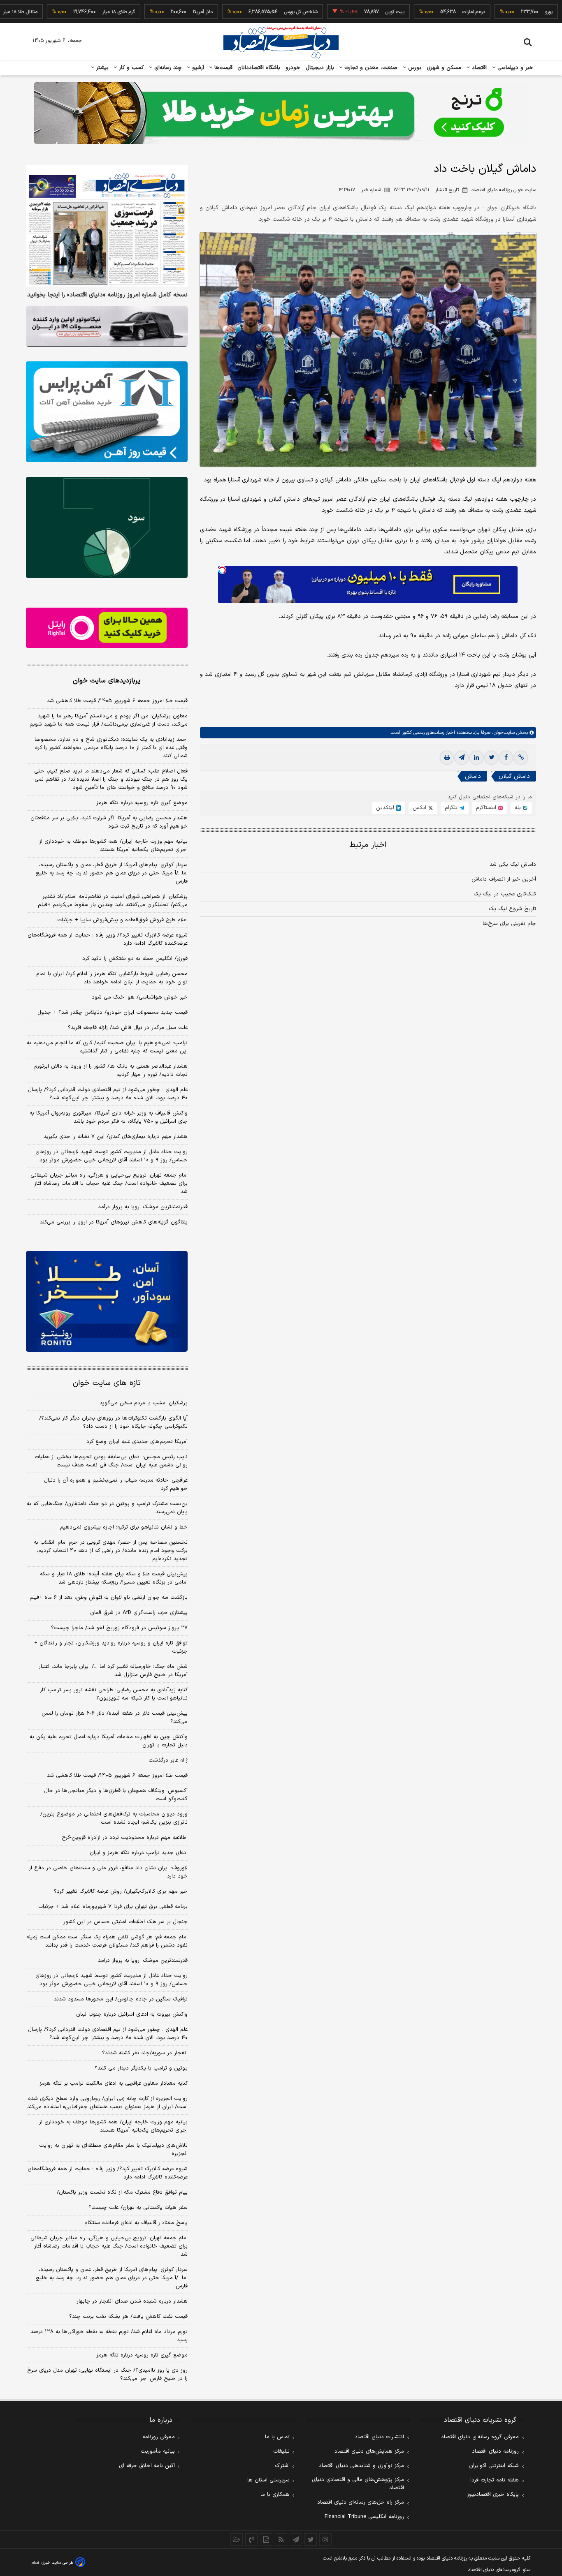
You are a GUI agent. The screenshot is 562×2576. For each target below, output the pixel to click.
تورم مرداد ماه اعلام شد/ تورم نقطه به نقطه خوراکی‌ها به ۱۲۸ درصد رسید (109, 2336)
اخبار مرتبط (368, 845)
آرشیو (197, 68)
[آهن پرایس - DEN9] (107, 412)
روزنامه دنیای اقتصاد (495, 2451)
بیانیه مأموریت (158, 2451)
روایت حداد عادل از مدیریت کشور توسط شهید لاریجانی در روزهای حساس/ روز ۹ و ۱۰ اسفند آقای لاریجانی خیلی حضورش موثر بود (111, 1156)
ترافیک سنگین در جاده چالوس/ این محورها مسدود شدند (121, 1999)
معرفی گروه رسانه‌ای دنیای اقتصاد (480, 2437)
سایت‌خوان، (503, 733)
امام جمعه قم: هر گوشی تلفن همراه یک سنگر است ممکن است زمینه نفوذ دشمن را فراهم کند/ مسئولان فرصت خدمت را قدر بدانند (107, 1941)
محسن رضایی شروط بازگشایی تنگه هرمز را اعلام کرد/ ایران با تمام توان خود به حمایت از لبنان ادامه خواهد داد (112, 978)
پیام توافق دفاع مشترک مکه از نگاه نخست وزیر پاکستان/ (122, 2192)
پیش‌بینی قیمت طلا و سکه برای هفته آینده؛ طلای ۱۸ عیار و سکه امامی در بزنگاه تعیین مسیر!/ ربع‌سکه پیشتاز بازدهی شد (114, 1578)
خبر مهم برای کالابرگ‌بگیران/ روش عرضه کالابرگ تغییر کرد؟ (121, 1892)
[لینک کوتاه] (521, 758)
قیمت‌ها (222, 68)
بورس (414, 68)
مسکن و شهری (444, 68)
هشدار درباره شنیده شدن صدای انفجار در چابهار (132, 2301)
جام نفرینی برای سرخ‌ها (509, 924)
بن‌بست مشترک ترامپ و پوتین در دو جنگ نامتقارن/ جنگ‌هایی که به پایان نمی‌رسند (107, 1508)
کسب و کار (130, 68)
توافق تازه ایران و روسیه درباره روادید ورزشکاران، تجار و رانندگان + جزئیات (111, 1647)
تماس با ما (277, 2437)
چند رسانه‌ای (167, 68)
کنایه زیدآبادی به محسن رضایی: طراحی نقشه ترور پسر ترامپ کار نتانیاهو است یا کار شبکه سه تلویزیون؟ (114, 1694)
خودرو (293, 68)
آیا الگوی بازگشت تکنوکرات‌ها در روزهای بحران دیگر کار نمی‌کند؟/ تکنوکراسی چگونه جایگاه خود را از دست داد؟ (113, 1422)
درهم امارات (422, 12)
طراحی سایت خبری (57, 2563)
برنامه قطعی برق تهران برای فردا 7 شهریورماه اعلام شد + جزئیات (113, 1907)
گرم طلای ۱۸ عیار (67, 12)
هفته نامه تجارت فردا (495, 2480)
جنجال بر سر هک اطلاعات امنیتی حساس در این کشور (125, 1922)
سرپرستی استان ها (268, 2480)
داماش (473, 777)
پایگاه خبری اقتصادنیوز (493, 2495)
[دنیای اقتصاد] (281, 42)
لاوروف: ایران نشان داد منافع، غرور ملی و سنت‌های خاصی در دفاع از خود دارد (108, 1872)
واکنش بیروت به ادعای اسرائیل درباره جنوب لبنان (132, 2014)
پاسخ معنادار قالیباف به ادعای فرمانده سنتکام (136, 2223)
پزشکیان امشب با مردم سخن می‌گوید (144, 1403)
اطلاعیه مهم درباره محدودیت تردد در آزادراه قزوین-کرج (125, 1838)
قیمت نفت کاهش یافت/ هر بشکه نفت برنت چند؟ (128, 2317)
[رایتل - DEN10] (107, 628)
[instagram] (325, 2539)
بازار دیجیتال (320, 68)
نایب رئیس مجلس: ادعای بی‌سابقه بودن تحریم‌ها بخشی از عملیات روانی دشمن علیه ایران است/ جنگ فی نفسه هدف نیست (111, 1461)
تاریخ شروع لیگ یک (512, 909)
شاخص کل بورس (250, 12)
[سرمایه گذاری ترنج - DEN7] (281, 113)
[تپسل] (222, 570)
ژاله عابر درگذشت (168, 1760)
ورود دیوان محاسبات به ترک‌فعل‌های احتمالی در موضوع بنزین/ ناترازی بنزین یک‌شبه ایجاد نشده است (114, 1818)
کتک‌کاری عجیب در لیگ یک (505, 894)
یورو (497, 12)
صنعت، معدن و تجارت (370, 68)
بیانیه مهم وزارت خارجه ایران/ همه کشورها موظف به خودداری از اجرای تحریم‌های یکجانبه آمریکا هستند (113, 846)
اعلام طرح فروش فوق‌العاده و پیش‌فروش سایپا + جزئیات (122, 920)
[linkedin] (476, 758)
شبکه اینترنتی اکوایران (494, 2466)
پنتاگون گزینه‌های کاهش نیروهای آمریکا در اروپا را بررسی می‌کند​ (114, 1222)
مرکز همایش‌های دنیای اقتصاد (369, 2451)
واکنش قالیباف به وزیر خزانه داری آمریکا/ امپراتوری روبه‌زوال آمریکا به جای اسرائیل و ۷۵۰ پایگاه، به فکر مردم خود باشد (109, 1117)
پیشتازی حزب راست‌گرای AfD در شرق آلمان (139, 1613)
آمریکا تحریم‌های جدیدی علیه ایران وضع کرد (137, 1442)
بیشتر (101, 68)
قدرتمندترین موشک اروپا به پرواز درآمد (143, 1207)
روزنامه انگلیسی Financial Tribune (364, 2517)
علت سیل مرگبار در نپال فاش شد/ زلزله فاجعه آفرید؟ (128, 1028)
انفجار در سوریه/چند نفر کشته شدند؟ (145, 2053)
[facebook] (506, 758)
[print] (447, 758)
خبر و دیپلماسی (514, 68)
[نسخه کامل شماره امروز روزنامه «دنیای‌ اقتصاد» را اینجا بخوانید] (107, 226)
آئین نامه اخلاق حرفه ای (147, 2466)
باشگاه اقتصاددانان (259, 68)
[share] (266, 2539)
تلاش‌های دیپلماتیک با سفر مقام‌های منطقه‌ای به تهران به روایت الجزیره (113, 2150)
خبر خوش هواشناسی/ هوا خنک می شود (140, 997)
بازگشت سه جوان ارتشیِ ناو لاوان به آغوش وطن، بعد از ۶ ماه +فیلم (109, 1598)
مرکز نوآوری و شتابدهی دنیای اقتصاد (361, 2466)
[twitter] (491, 758)
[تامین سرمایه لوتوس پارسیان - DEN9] (107, 527)
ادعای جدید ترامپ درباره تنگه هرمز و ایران (139, 1853)
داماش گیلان (514, 777)
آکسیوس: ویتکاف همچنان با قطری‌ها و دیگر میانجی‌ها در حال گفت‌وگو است (116, 1795)
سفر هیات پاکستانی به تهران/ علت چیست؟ (138, 2208)
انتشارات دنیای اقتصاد (379, 2437)
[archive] (237, 2539)
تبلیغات (281, 2451)
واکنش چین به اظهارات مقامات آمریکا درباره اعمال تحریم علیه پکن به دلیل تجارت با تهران (109, 1741)
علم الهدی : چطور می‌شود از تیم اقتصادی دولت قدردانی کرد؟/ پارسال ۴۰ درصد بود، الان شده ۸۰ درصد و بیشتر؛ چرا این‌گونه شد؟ (108, 1094)
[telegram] (462, 758)
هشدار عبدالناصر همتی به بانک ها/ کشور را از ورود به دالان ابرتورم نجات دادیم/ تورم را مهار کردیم (111, 1071)
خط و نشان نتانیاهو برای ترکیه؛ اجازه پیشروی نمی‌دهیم (124, 1527)
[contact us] (251, 2539)
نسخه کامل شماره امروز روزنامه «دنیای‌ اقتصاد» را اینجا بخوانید (107, 295)
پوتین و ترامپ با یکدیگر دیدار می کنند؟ (141, 2068)
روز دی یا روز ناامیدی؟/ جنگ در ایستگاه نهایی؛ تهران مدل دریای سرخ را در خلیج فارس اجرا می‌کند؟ (107, 2375)
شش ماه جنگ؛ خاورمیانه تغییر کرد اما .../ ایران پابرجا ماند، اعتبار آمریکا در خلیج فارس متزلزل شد (113, 1671)
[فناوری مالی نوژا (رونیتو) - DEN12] (107, 1302)
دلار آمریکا (151, 12)
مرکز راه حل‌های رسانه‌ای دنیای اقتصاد (361, 2502)
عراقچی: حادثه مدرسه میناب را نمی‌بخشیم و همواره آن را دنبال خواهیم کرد (116, 1485)
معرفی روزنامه (159, 2437)
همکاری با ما (275, 2495)
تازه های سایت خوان (107, 1383)
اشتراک (282, 2466)
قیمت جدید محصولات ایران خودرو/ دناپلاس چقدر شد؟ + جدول (113, 1013)
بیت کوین (344, 12)
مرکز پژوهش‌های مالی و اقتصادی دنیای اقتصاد (358, 2484)
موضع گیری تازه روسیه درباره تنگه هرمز (142, 803)
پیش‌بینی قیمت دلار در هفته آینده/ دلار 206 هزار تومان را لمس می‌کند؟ (115, 1718)
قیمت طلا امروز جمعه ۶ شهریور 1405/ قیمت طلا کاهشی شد (117, 1776)
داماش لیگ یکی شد (513, 865)
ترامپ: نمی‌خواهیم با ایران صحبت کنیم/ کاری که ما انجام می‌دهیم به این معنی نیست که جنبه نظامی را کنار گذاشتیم (107, 1047)
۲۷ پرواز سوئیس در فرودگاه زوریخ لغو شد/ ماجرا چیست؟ (119, 1628)
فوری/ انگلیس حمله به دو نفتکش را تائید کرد (135, 959)
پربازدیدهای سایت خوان (107, 681)
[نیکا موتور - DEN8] (107, 326)
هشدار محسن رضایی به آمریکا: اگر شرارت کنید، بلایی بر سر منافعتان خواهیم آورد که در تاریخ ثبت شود (109, 822)
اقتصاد (478, 68)
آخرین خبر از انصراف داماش (504, 879)
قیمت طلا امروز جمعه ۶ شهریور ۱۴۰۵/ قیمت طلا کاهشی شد (117, 701)
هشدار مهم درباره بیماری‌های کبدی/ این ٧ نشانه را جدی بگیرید (116, 1137)
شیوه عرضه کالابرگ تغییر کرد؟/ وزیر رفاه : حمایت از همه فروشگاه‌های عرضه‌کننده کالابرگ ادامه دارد (108, 939)
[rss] (281, 2539)
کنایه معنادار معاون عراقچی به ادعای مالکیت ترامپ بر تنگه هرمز (114, 2083)
